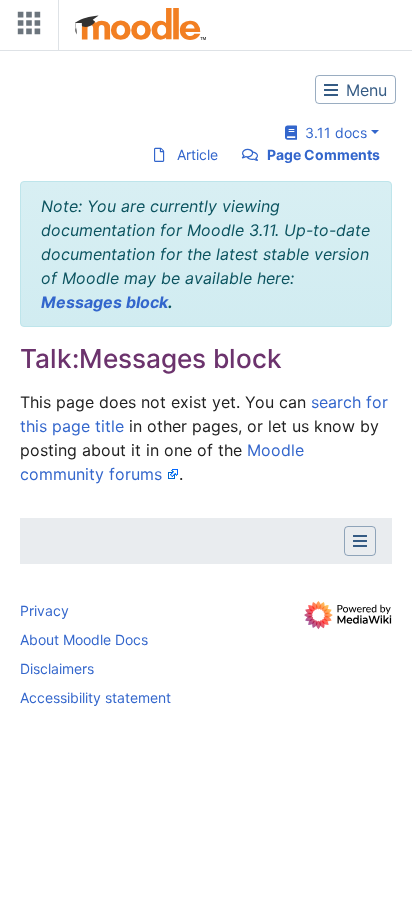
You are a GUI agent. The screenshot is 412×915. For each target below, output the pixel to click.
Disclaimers (57, 668)
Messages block (104, 302)
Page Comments (323, 154)
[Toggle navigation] (25, 27)
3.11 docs (332, 132)
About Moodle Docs (84, 639)
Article (197, 154)
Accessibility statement (95, 697)
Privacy (44, 610)
